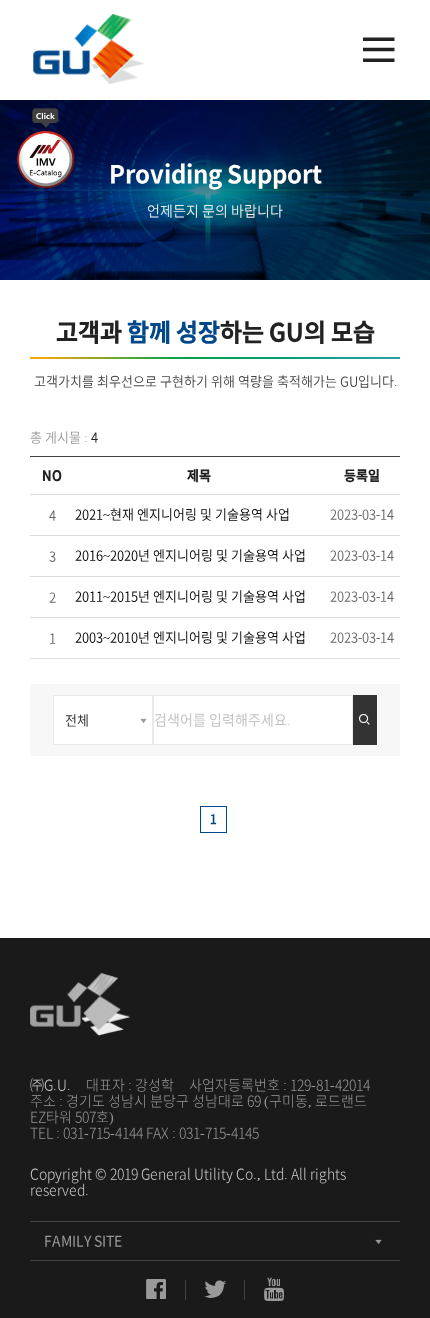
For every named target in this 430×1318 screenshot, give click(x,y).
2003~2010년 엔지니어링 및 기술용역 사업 (190, 637)
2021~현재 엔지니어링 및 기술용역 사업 (182, 514)
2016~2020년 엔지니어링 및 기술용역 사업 (190, 555)
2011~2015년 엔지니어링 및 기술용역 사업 (190, 596)
